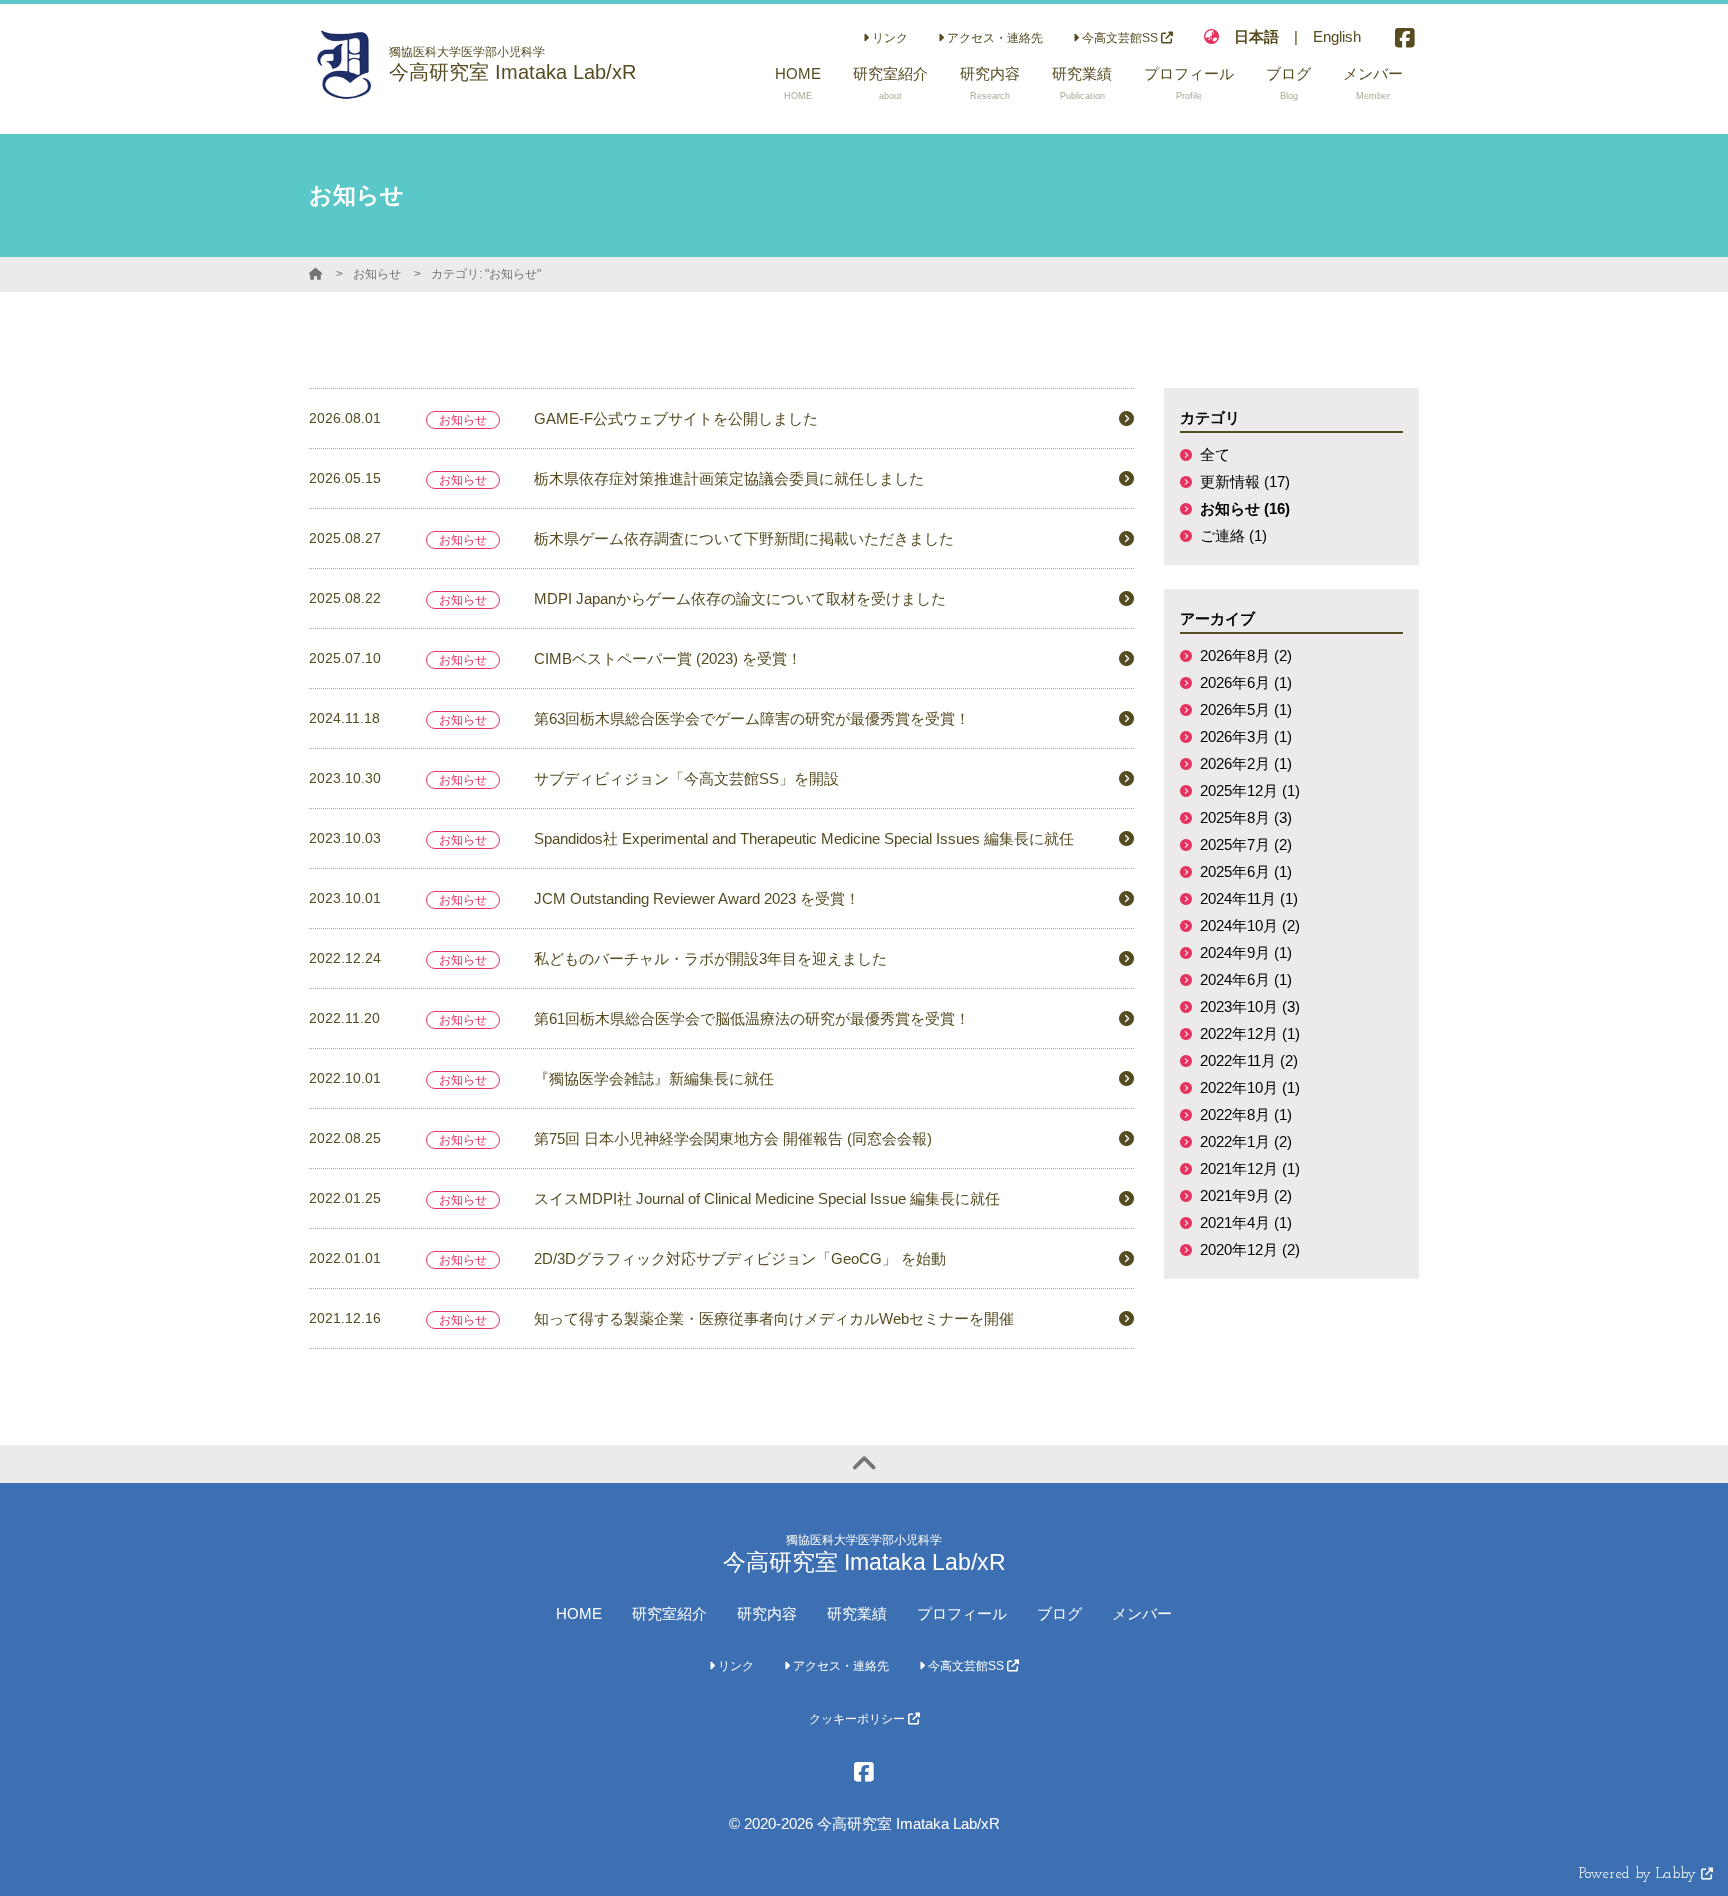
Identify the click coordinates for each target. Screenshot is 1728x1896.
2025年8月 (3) (1246, 817)
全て (1215, 454)
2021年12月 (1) (1250, 1168)
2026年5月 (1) (1246, 709)
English (1337, 36)
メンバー (1142, 1613)
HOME (579, 1613)
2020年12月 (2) (1250, 1249)
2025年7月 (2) (1246, 844)
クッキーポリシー (858, 1719)
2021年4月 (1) (1246, 1222)
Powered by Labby (1640, 1874)
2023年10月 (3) (1250, 1006)
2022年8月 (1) (1246, 1114)
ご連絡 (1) (1233, 535)
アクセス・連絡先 (993, 38)
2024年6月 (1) (1246, 979)
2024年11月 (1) (1249, 898)
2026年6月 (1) (1246, 682)
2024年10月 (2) (1250, 925)
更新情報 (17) (1245, 481)
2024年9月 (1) (1246, 952)
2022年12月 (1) (1250, 1033)
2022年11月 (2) (1249, 1060)
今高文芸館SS (1120, 38)
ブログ (1059, 1613)
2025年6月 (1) (1246, 871)
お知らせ (377, 274)
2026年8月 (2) (1246, 655)
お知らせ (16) (1245, 508)
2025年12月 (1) (1250, 790)
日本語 (1256, 36)
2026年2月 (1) (1246, 763)
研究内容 (767, 1613)
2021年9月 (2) (1246, 1195)
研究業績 (857, 1613)
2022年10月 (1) (1250, 1087)
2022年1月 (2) (1246, 1141)
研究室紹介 (669, 1613)
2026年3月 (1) (1246, 736)
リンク (888, 38)
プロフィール (962, 1613)
